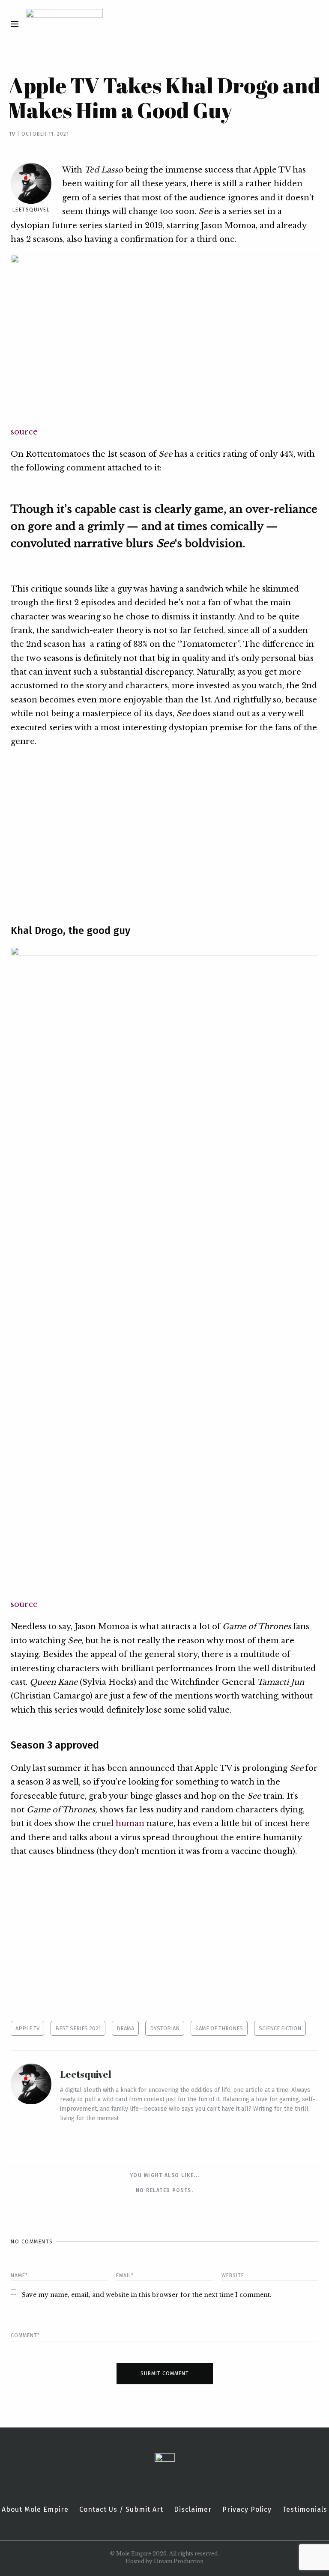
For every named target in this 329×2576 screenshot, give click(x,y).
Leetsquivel (31, 210)
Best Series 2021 (78, 2028)
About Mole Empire (35, 2510)
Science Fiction (280, 2028)
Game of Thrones (219, 2028)
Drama (125, 2028)
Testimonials (305, 2510)
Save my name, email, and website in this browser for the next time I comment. (147, 2295)
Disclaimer (193, 2510)
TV (12, 134)
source (24, 432)
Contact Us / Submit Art (121, 2510)
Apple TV (27, 2028)
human (130, 1823)
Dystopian (165, 2028)
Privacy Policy (247, 2510)
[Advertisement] (164, 830)
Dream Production (179, 2561)
